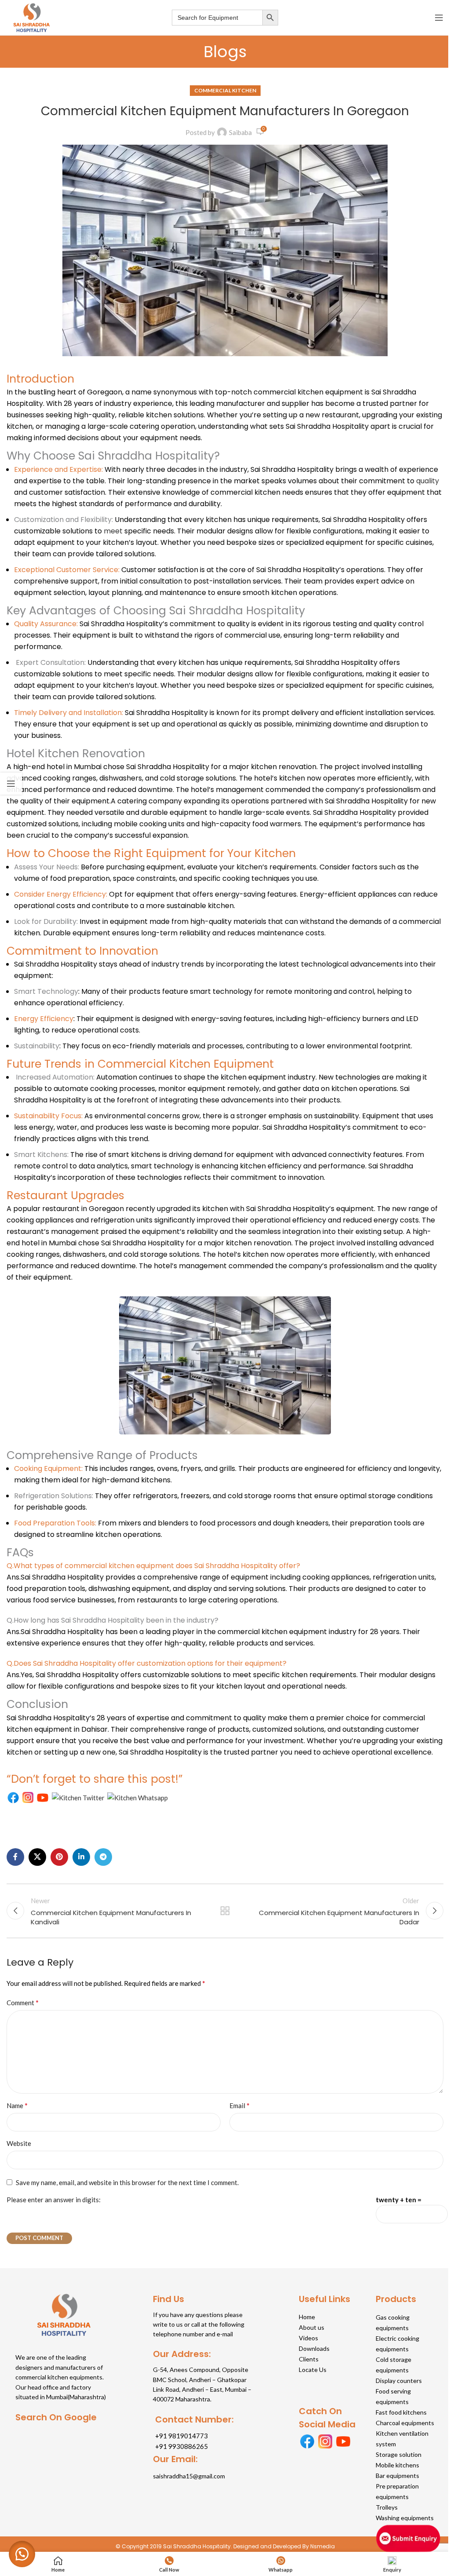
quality (428, 481)
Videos (308, 2338)
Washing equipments (405, 2518)
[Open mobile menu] (439, 18)
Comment (23, 2002)
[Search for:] (217, 18)
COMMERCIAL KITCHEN (225, 90)
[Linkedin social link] (81, 1857)
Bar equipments (397, 2476)
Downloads (314, 2348)
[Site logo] (31, 17)
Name (17, 2105)
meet (113, 531)
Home (307, 2317)
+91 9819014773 (181, 2436)
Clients (309, 2359)
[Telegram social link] (103, 1857)
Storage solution (399, 2454)
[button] (22, 2554)
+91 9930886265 (181, 2446)
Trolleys (387, 2507)
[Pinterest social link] (59, 1857)
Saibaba (240, 132)
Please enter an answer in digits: (54, 2200)
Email (240, 2105)
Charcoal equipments (405, 2423)
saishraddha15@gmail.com (189, 2476)
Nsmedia (323, 2546)
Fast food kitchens (401, 2412)
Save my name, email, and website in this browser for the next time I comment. (127, 2182)
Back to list (225, 1911)
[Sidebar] (11, 784)
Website (19, 2143)
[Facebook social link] (15, 1857)
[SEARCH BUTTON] (270, 18)
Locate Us (313, 2370)
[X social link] (37, 1857)
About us (312, 2327)
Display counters (399, 2381)
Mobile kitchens (397, 2465)
